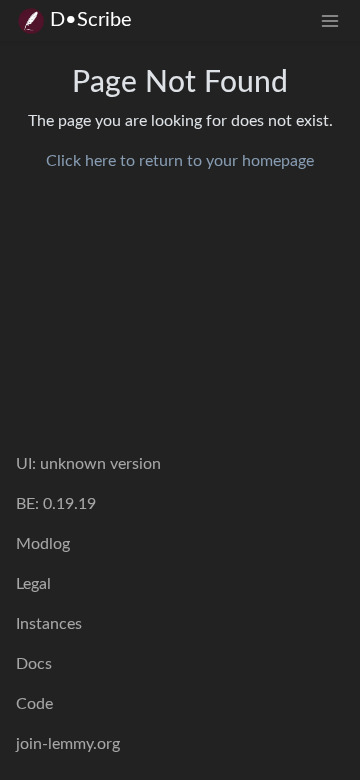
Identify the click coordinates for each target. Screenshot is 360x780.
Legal (33, 584)
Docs (34, 664)
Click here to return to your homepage (180, 161)
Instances (49, 624)
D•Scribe (91, 20)
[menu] (330, 20)
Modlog (43, 544)
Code (34, 704)
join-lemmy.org (68, 744)
